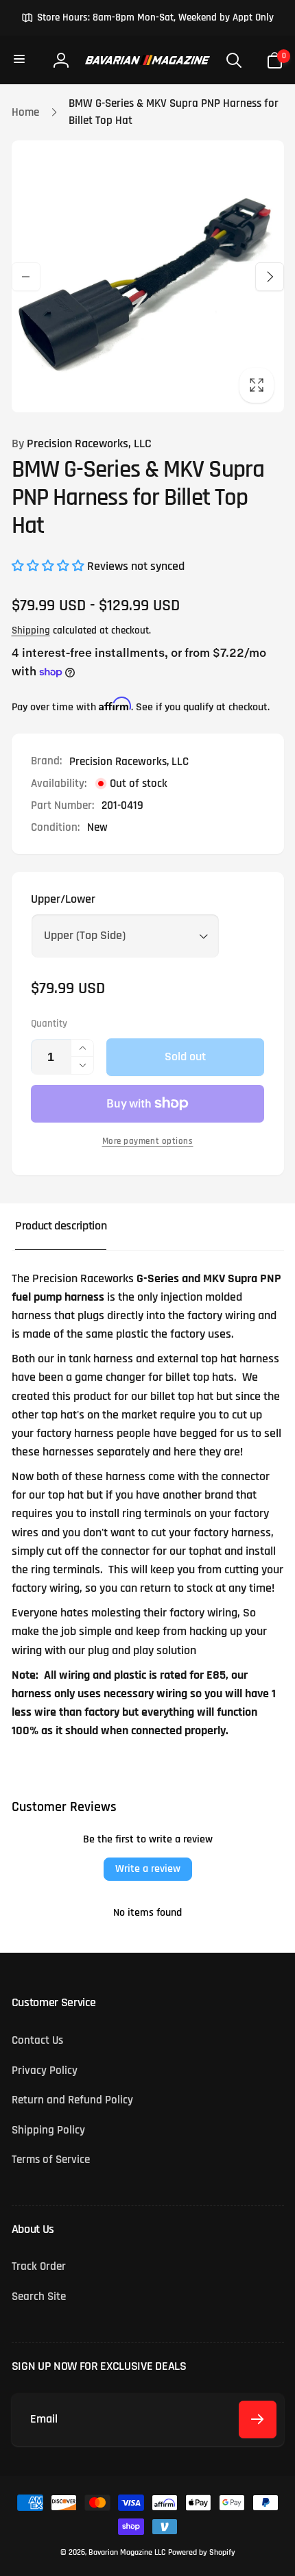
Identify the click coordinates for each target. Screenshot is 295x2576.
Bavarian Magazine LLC (127, 2552)
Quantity (49, 1024)
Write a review (148, 1869)
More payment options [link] (148, 1141)
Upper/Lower (63, 899)
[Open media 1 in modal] (148, 276)
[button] (21, 60)
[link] (147, 18)
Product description (61, 1226)
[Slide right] (270, 277)
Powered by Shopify (202, 2552)
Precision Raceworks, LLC (82, 444)
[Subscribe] (258, 2419)
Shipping (31, 630)
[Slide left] (26, 277)
